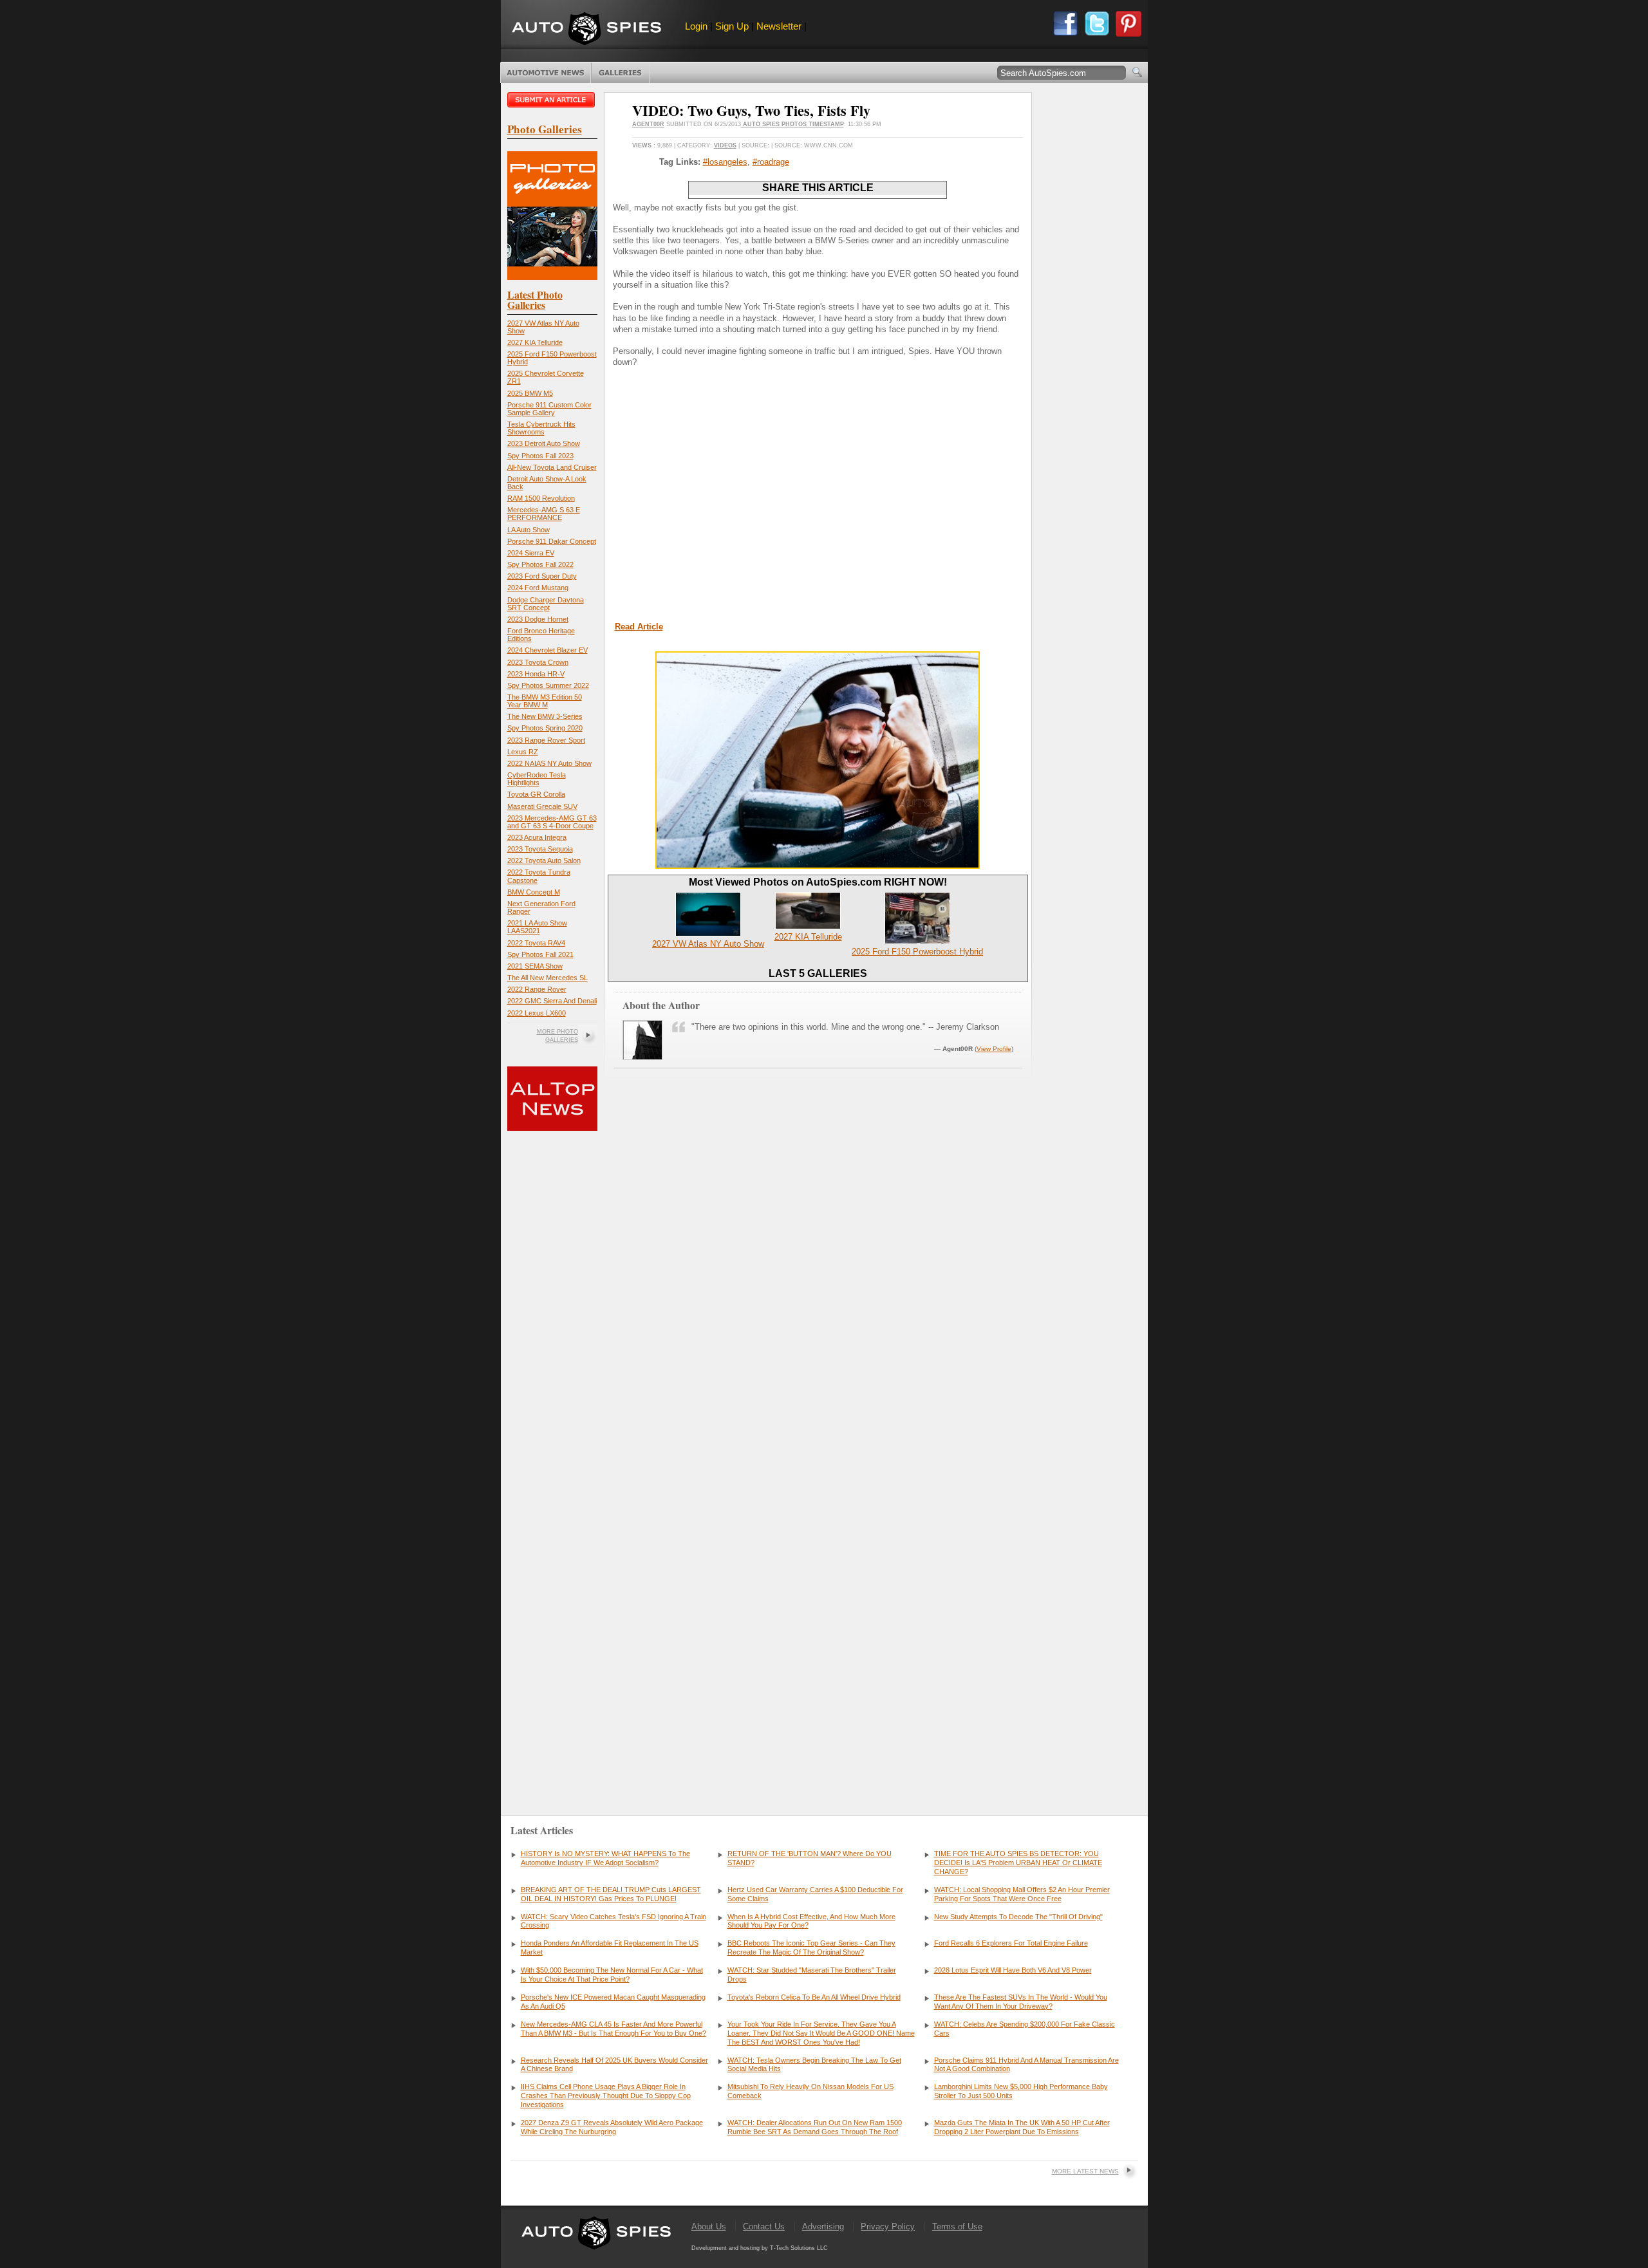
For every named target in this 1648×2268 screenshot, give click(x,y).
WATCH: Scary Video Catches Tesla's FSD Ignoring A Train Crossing (613, 1921)
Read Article (639, 627)
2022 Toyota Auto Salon (544, 860)
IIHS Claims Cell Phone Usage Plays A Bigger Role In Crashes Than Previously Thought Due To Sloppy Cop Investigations (606, 2096)
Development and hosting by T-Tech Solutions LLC (760, 2248)
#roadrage (771, 162)
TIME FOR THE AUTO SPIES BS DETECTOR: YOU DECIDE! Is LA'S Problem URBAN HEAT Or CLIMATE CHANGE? (1018, 1863)
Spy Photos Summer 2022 (548, 685)
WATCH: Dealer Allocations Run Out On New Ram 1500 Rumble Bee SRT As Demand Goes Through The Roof (815, 2127)
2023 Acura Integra (537, 837)
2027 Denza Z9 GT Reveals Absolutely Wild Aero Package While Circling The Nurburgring (612, 2127)
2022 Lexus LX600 (537, 1013)
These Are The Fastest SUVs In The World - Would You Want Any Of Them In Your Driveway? (1021, 2002)
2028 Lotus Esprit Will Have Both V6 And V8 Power (1013, 1970)
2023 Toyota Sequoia (540, 849)
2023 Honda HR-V (536, 674)
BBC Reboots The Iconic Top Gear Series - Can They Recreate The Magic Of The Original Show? (811, 1947)
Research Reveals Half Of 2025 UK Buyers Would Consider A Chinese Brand (614, 2065)
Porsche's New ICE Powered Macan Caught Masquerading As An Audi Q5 (613, 2002)
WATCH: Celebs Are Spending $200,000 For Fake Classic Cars (1025, 2029)
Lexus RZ (523, 752)
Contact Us (764, 2226)
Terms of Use (957, 2226)
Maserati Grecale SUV (542, 806)
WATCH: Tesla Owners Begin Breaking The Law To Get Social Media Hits (814, 2065)
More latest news (1085, 2171)
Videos (725, 145)
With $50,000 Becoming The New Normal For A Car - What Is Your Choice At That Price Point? (612, 1975)
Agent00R (648, 124)
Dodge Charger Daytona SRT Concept (546, 604)
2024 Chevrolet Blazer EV (548, 650)
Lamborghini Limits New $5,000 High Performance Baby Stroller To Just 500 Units (1021, 2091)
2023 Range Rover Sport (546, 740)
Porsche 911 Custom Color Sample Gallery (549, 409)
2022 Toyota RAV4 (536, 943)
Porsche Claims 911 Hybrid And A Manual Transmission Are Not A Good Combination (1026, 2065)
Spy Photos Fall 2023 (540, 456)
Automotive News (546, 73)
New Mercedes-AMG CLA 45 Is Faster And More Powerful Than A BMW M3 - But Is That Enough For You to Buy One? (613, 2029)
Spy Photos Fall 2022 (540, 564)
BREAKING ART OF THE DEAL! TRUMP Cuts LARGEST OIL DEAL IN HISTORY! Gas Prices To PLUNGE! (611, 1894)
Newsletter (779, 26)
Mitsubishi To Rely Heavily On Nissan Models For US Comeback (810, 2091)
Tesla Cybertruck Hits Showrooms (541, 428)
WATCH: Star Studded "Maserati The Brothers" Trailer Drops (812, 1975)
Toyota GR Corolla (536, 794)
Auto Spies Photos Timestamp (792, 124)
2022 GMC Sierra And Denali (552, 1001)
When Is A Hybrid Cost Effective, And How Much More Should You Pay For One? (811, 1921)
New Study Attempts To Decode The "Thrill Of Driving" (1018, 1917)
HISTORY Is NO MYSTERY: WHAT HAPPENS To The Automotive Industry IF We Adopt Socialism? (605, 1858)
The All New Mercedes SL (548, 978)
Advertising (823, 2226)
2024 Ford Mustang (538, 588)
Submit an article (552, 100)
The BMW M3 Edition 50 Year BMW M (545, 701)
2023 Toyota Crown (538, 662)
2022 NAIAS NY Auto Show (549, 763)
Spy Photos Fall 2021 (540, 954)
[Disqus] (818, 1599)
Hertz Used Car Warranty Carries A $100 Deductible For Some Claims (815, 1894)
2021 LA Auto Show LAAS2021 (537, 927)
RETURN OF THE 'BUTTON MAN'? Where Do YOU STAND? (810, 1858)
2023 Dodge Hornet (538, 619)
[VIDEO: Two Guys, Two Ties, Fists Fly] (818, 866)
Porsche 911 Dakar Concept (552, 541)
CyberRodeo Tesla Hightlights (537, 779)
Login (696, 26)
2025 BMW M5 (530, 393)
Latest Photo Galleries (535, 300)
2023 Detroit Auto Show (544, 443)
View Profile (994, 1049)
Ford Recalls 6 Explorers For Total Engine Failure (1011, 1943)
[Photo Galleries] (552, 277)
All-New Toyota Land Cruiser (552, 467)
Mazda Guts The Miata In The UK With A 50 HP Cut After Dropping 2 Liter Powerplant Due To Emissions (1022, 2127)
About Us (709, 2226)
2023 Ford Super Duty (542, 576)
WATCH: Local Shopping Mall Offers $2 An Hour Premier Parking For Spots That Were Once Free (1022, 1894)
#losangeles (725, 162)
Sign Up (732, 26)
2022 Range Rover (537, 989)
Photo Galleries (620, 73)
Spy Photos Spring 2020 (545, 728)
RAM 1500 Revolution (541, 498)
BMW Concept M (534, 892)
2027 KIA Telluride (535, 342)
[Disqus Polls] (818, 1269)
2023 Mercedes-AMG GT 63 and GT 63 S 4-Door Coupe (552, 822)
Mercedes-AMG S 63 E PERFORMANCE (544, 514)
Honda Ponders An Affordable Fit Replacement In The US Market (610, 1947)
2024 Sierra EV (531, 553)
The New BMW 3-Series (545, 716)
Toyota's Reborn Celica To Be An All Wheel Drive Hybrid (814, 1997)
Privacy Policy (888, 2226)
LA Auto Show (529, 530)
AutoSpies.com (586, 30)
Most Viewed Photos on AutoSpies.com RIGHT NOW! (818, 882)
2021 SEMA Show (535, 966)
